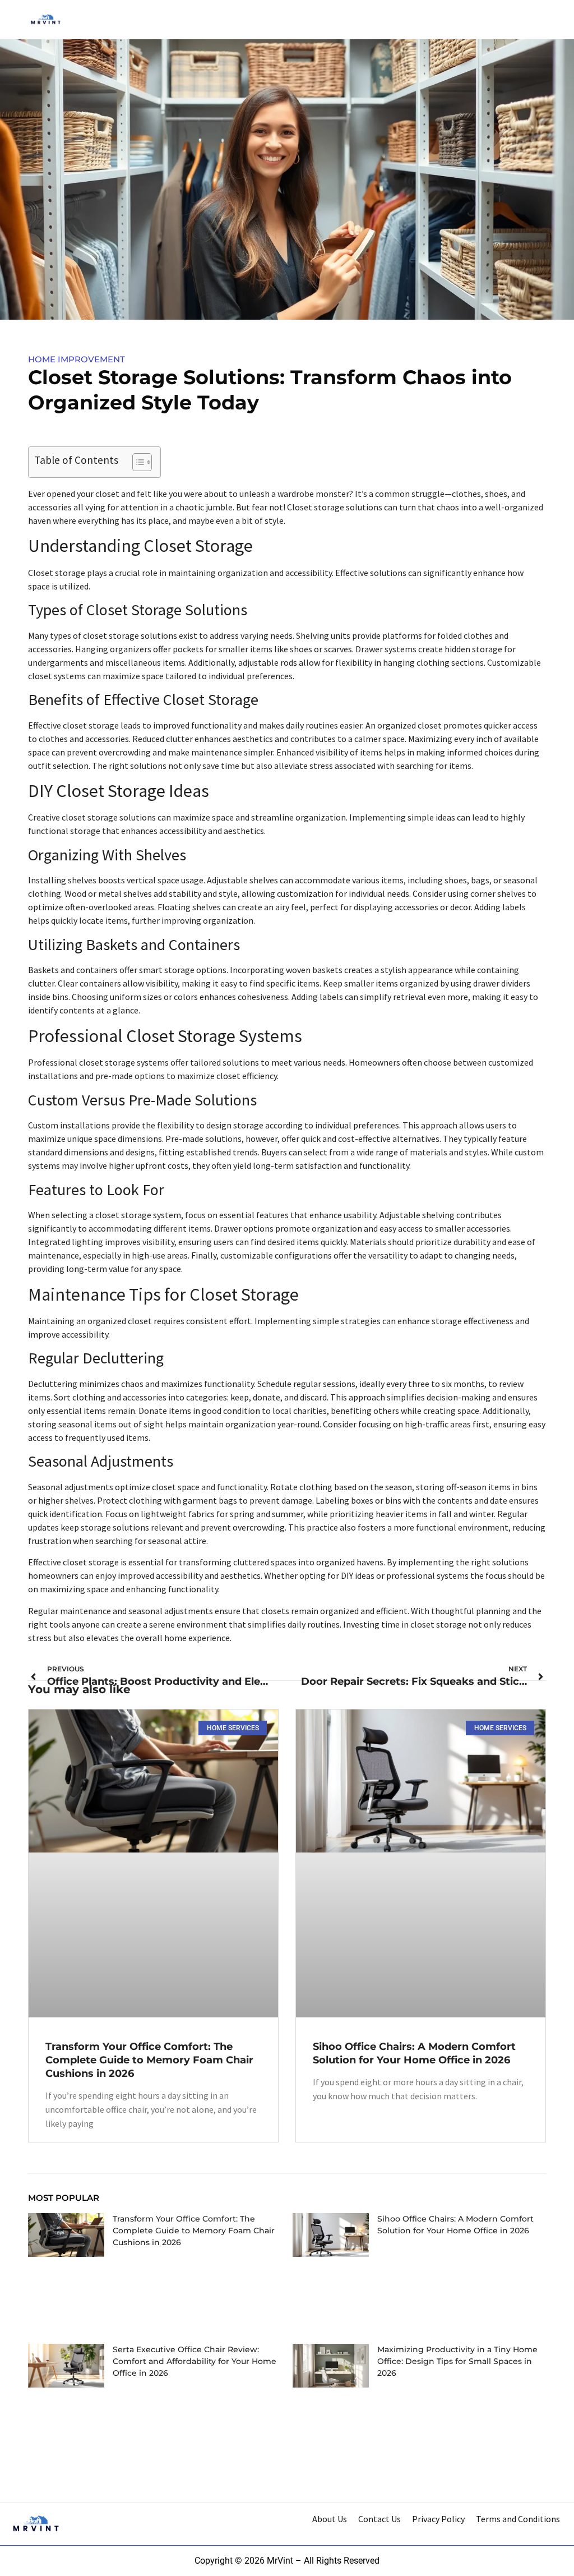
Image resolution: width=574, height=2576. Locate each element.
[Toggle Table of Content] (136, 462)
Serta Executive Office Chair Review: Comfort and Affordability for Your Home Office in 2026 (195, 2361)
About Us (330, 2519)
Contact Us (379, 2519)
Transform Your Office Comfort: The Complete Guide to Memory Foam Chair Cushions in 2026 (149, 2060)
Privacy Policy (438, 2519)
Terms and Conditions (518, 2519)
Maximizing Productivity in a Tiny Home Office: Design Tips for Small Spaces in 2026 (457, 2361)
